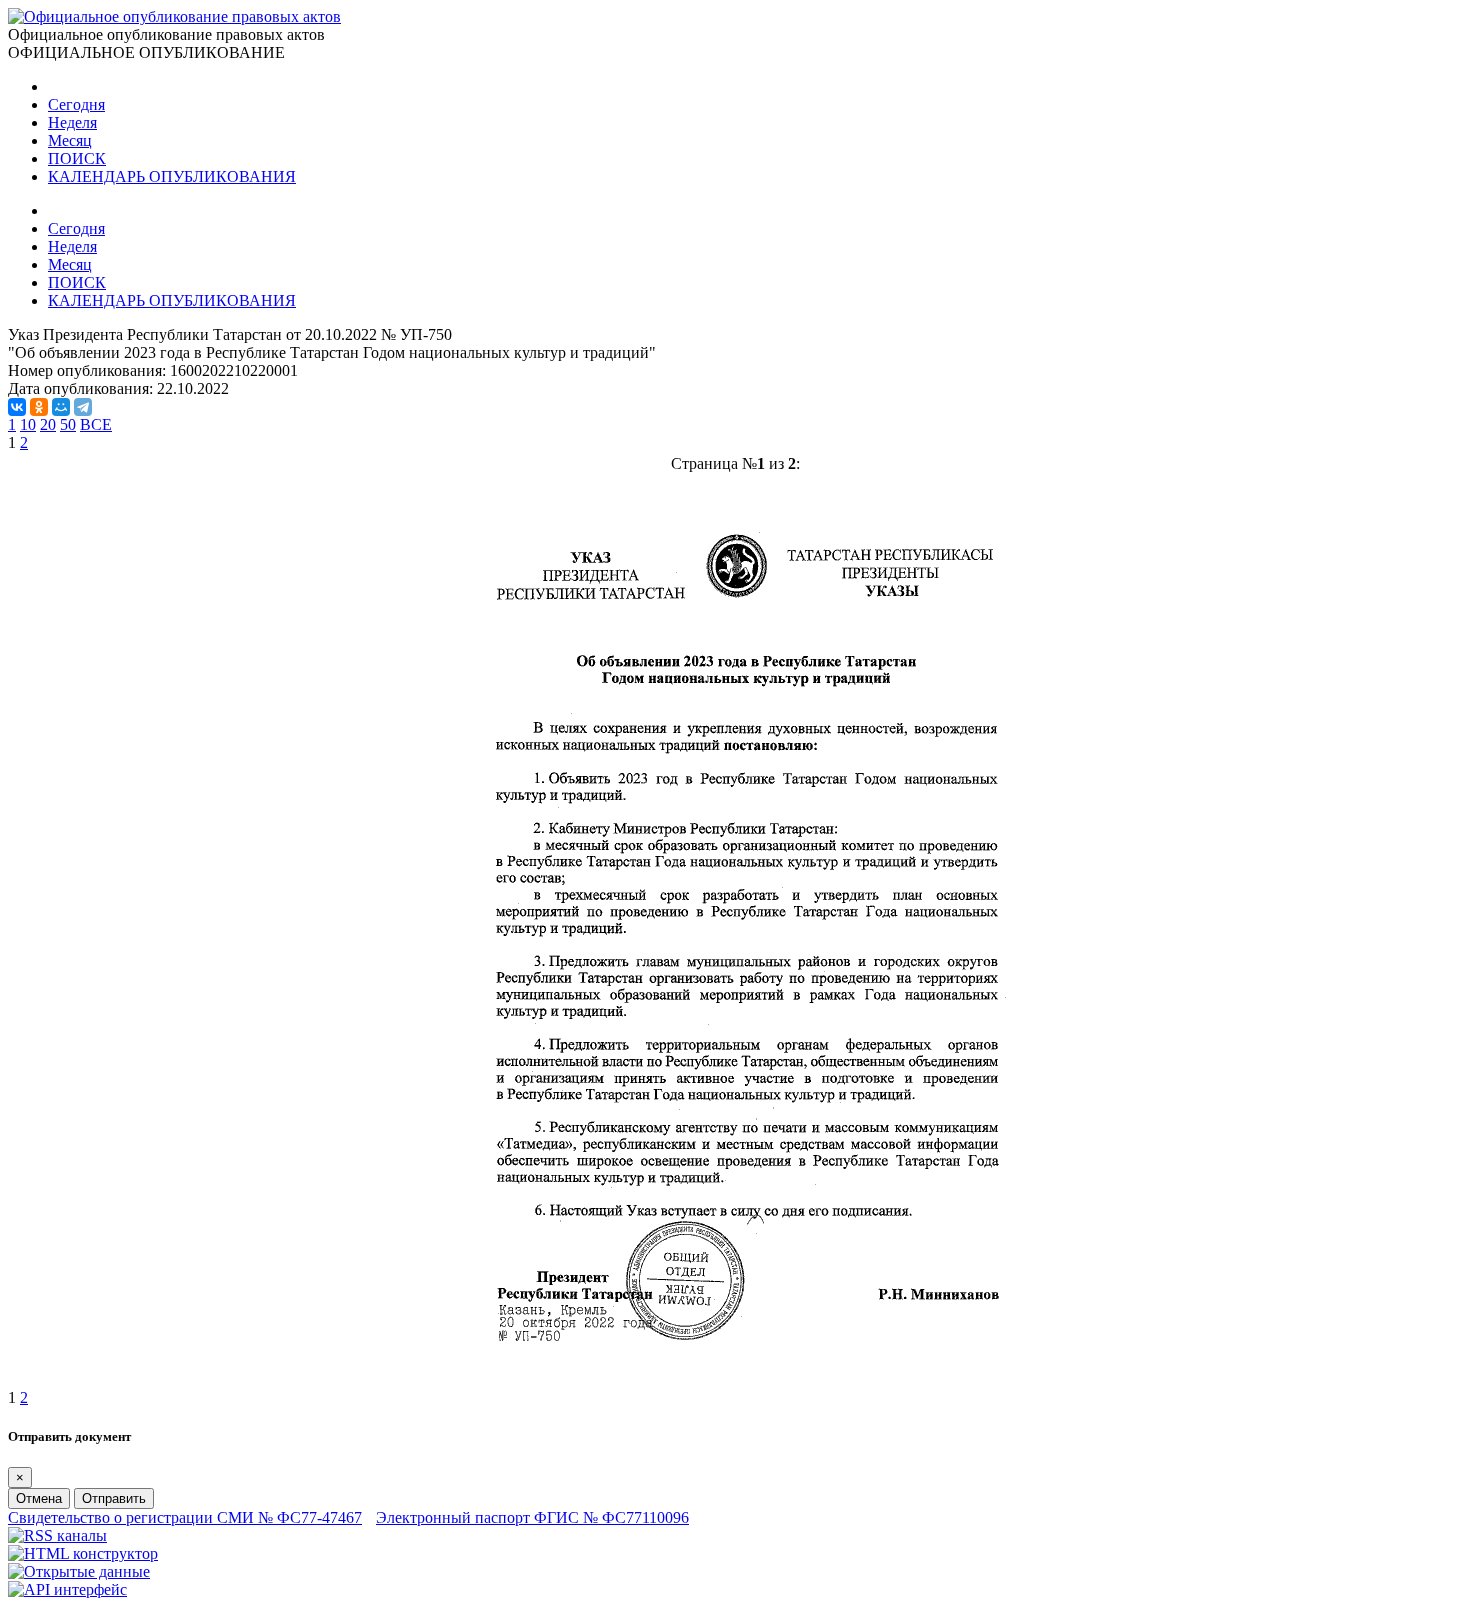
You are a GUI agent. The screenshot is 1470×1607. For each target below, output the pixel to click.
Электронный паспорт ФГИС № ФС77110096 (532, 1517)
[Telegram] (83, 407)
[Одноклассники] (39, 407)
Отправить (114, 1498)
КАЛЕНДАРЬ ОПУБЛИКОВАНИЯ (172, 176)
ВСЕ (96, 424)
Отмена (39, 1498)
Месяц (70, 140)
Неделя (72, 122)
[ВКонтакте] (17, 407)
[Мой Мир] (61, 407)
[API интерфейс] (67, 1589)
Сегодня (76, 104)
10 (28, 424)
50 (68, 424)
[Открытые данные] (79, 1571)
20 (48, 424)
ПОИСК (77, 158)
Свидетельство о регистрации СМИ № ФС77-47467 (185, 1517)
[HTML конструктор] (83, 1553)
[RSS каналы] (57, 1535)
